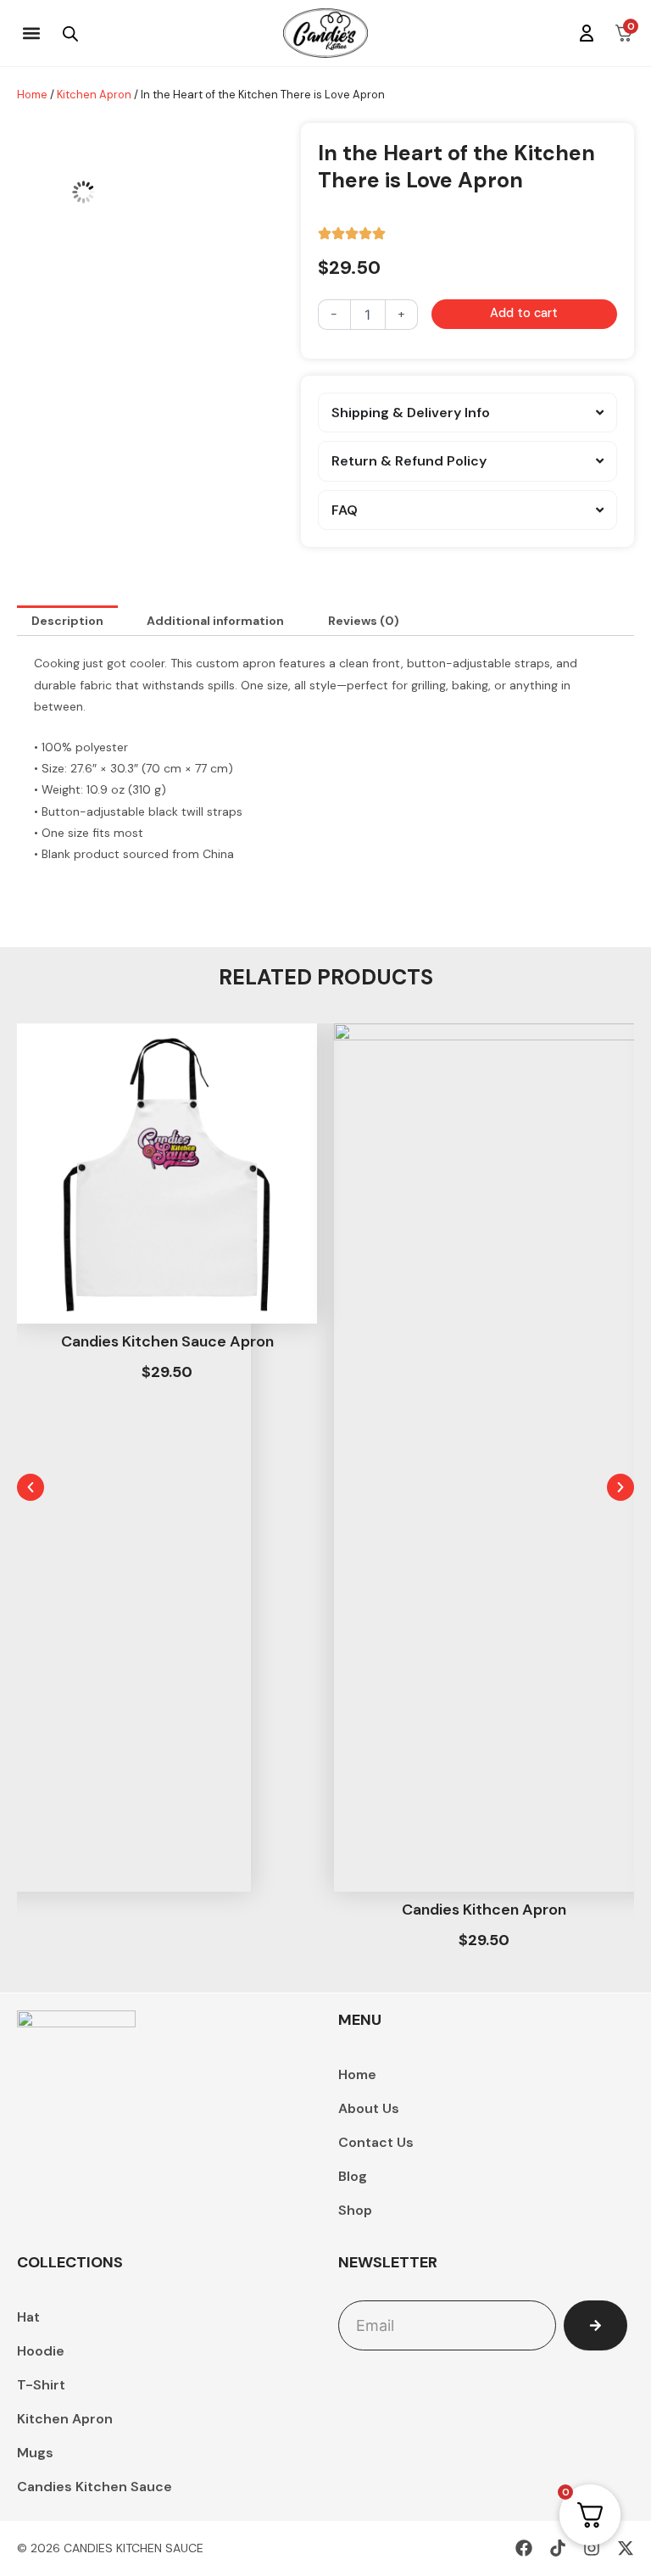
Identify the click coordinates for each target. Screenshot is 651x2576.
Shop (355, 2210)
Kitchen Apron (94, 95)
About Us (369, 2108)
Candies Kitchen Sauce (95, 2487)
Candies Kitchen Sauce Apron (167, 1341)
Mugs (35, 2453)
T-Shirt (41, 2385)
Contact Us (376, 2142)
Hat (28, 2317)
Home (32, 95)
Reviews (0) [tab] (364, 621)
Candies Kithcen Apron (484, 1910)
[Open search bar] (70, 33)
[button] (31, 33)
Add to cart (524, 313)
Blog (353, 2176)
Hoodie (41, 2351)
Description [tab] (67, 621)
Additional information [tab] (215, 621)
